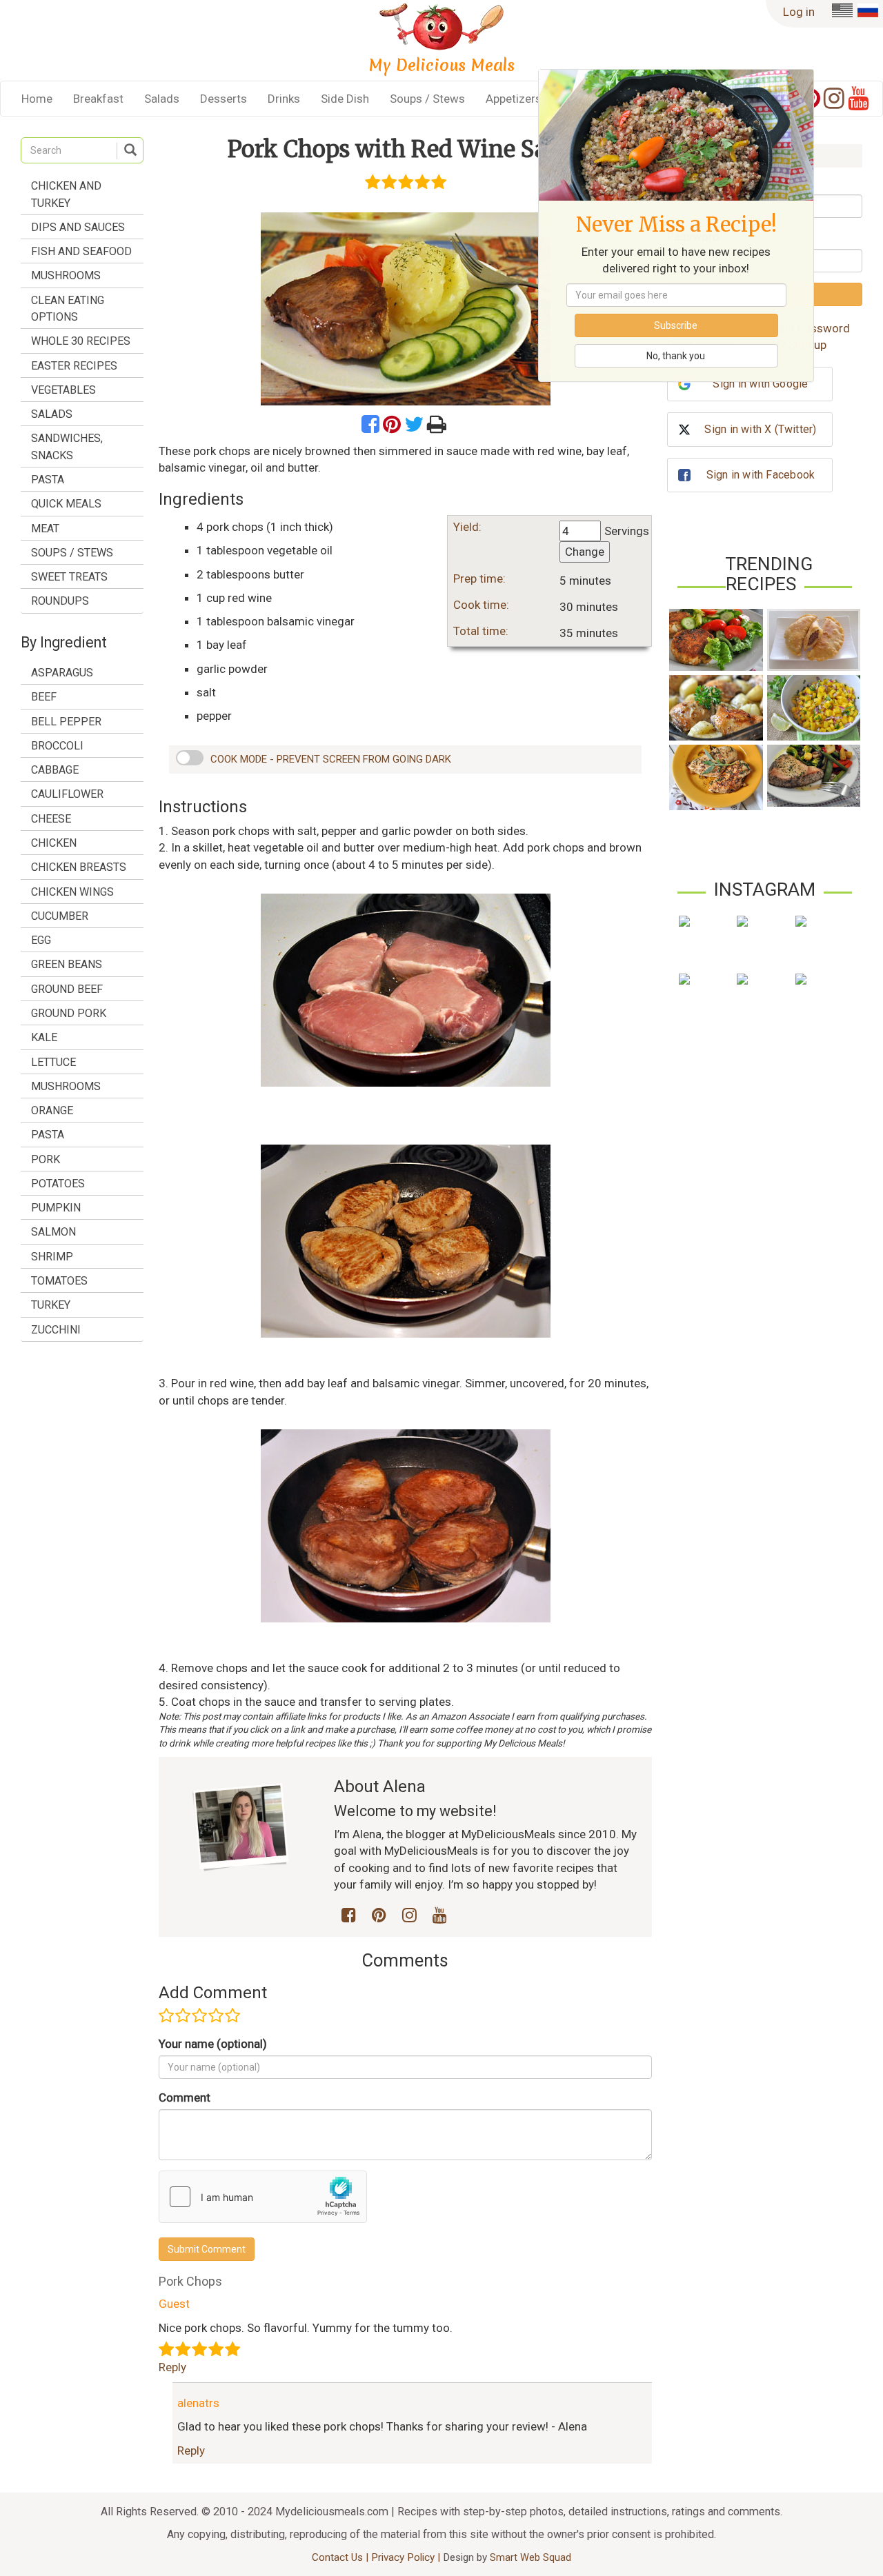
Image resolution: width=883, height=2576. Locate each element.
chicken (54, 843)
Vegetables (63, 390)
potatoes (58, 1184)
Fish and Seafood (81, 251)
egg (41, 940)
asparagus (62, 673)
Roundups (60, 601)
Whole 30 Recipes (81, 341)
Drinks (284, 99)
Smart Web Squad (530, 2557)
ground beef (67, 989)
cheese (51, 819)
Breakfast (98, 99)
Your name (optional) (213, 2044)
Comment (185, 2097)
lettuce (53, 1062)
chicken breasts (79, 867)
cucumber (60, 916)
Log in (799, 12)
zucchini (56, 1330)
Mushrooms (66, 275)
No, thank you (676, 356)
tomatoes (59, 1281)
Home (37, 99)
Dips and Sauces (78, 227)
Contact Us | (341, 2557)
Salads (162, 99)
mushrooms (66, 1086)
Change (585, 552)
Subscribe (676, 325)
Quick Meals (66, 504)
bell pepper (66, 722)
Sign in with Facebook (761, 475)
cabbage (55, 770)
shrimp (52, 1257)
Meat (45, 529)
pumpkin (56, 1208)
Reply (172, 2367)
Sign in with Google (760, 384)
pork (46, 1159)
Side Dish (345, 99)
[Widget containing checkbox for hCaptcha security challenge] (263, 2197)
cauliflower (67, 794)
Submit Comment (207, 2249)
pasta (48, 1135)
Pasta (48, 480)
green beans (67, 964)
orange (52, 1110)
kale (44, 1037)
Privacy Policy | (407, 2557)
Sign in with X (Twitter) (760, 429)
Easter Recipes (74, 366)
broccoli (57, 746)
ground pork (69, 1013)
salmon (53, 1232)
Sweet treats (69, 577)
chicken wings (72, 892)
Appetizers (514, 99)
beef (44, 697)
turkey (51, 1305)
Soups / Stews (427, 99)
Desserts (224, 99)
